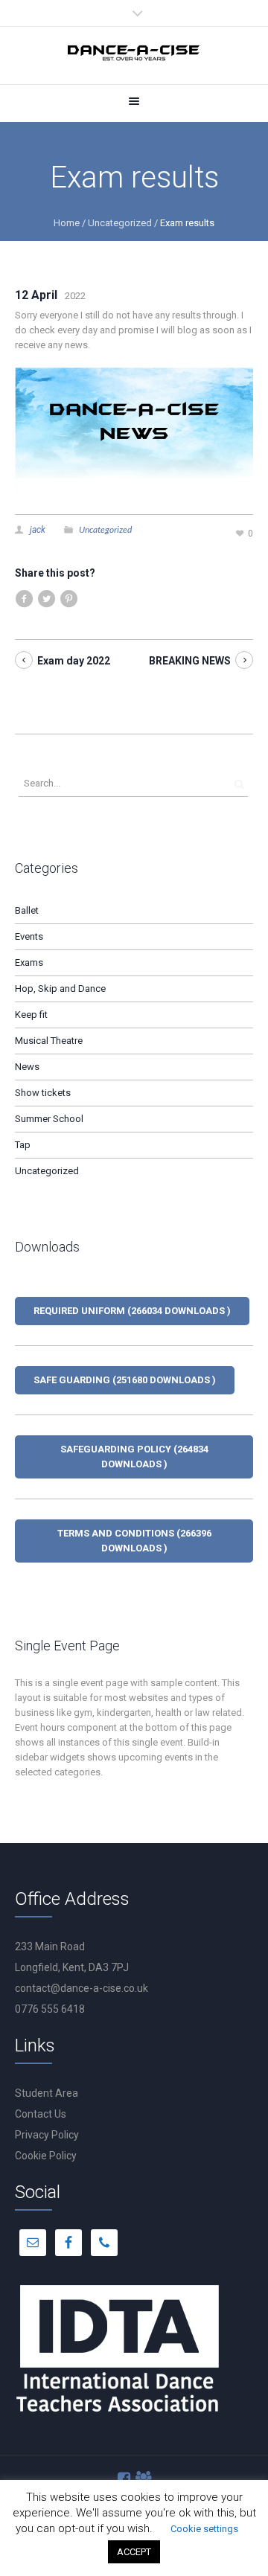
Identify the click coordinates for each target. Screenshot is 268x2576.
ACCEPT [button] (134, 2552)
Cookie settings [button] (204, 2529)
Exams (29, 962)
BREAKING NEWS (190, 661)
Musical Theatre (49, 1041)
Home (67, 223)
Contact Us (41, 2114)
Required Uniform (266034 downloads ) (132, 1311)
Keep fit (31, 1015)
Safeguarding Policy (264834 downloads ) (134, 1457)
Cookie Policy (46, 2156)
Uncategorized (120, 223)
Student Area (47, 2093)
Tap (23, 1145)
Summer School (49, 1119)
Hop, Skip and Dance (60, 989)
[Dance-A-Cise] (134, 55)
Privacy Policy (47, 2135)
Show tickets (43, 1093)
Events (29, 936)
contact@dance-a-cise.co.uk (82, 1988)
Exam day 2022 (74, 661)
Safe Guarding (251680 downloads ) (125, 1380)
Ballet (27, 910)
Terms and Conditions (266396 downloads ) (134, 1541)
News (27, 1067)
